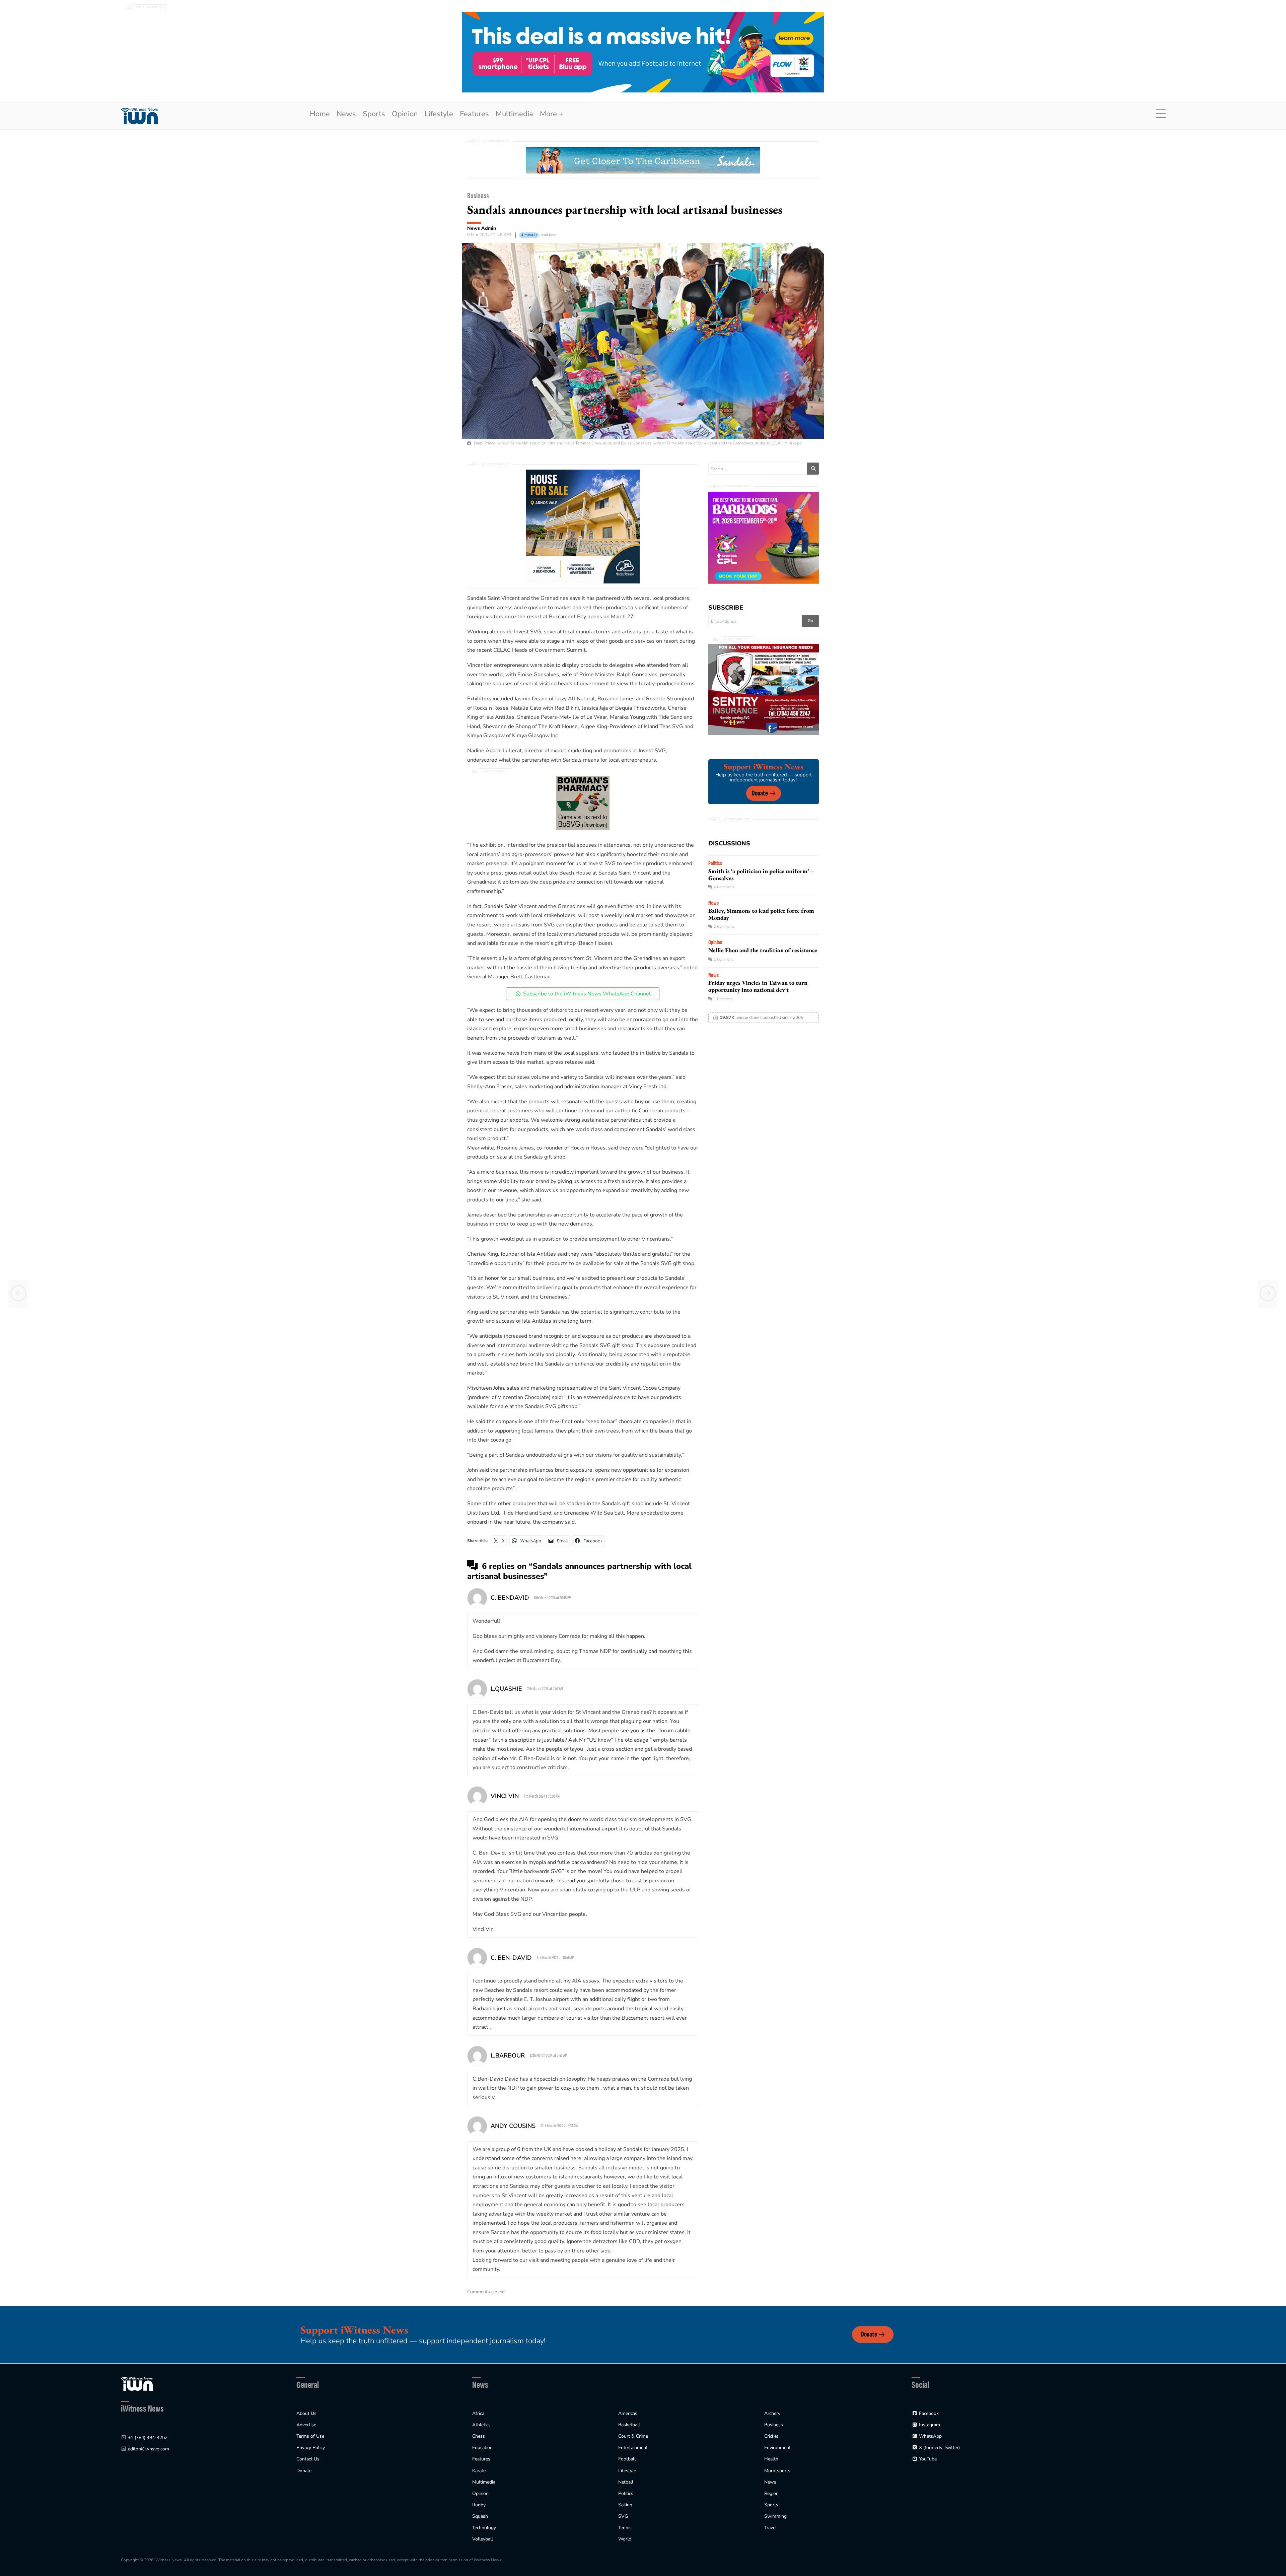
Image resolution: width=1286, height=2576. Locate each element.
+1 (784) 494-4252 (148, 2438)
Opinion (405, 114)
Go (810, 621)
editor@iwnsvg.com (149, 2449)
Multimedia (514, 114)
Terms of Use (310, 2436)
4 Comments (724, 887)
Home (320, 114)
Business (478, 196)
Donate (760, 793)
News (346, 114)
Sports (374, 114)
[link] (139, 116)
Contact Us (308, 2459)
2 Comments (724, 927)
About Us (306, 2413)
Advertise (306, 2425)
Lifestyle (439, 114)
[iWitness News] (137, 2384)
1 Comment (723, 959)
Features (474, 114)
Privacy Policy (311, 2448)
